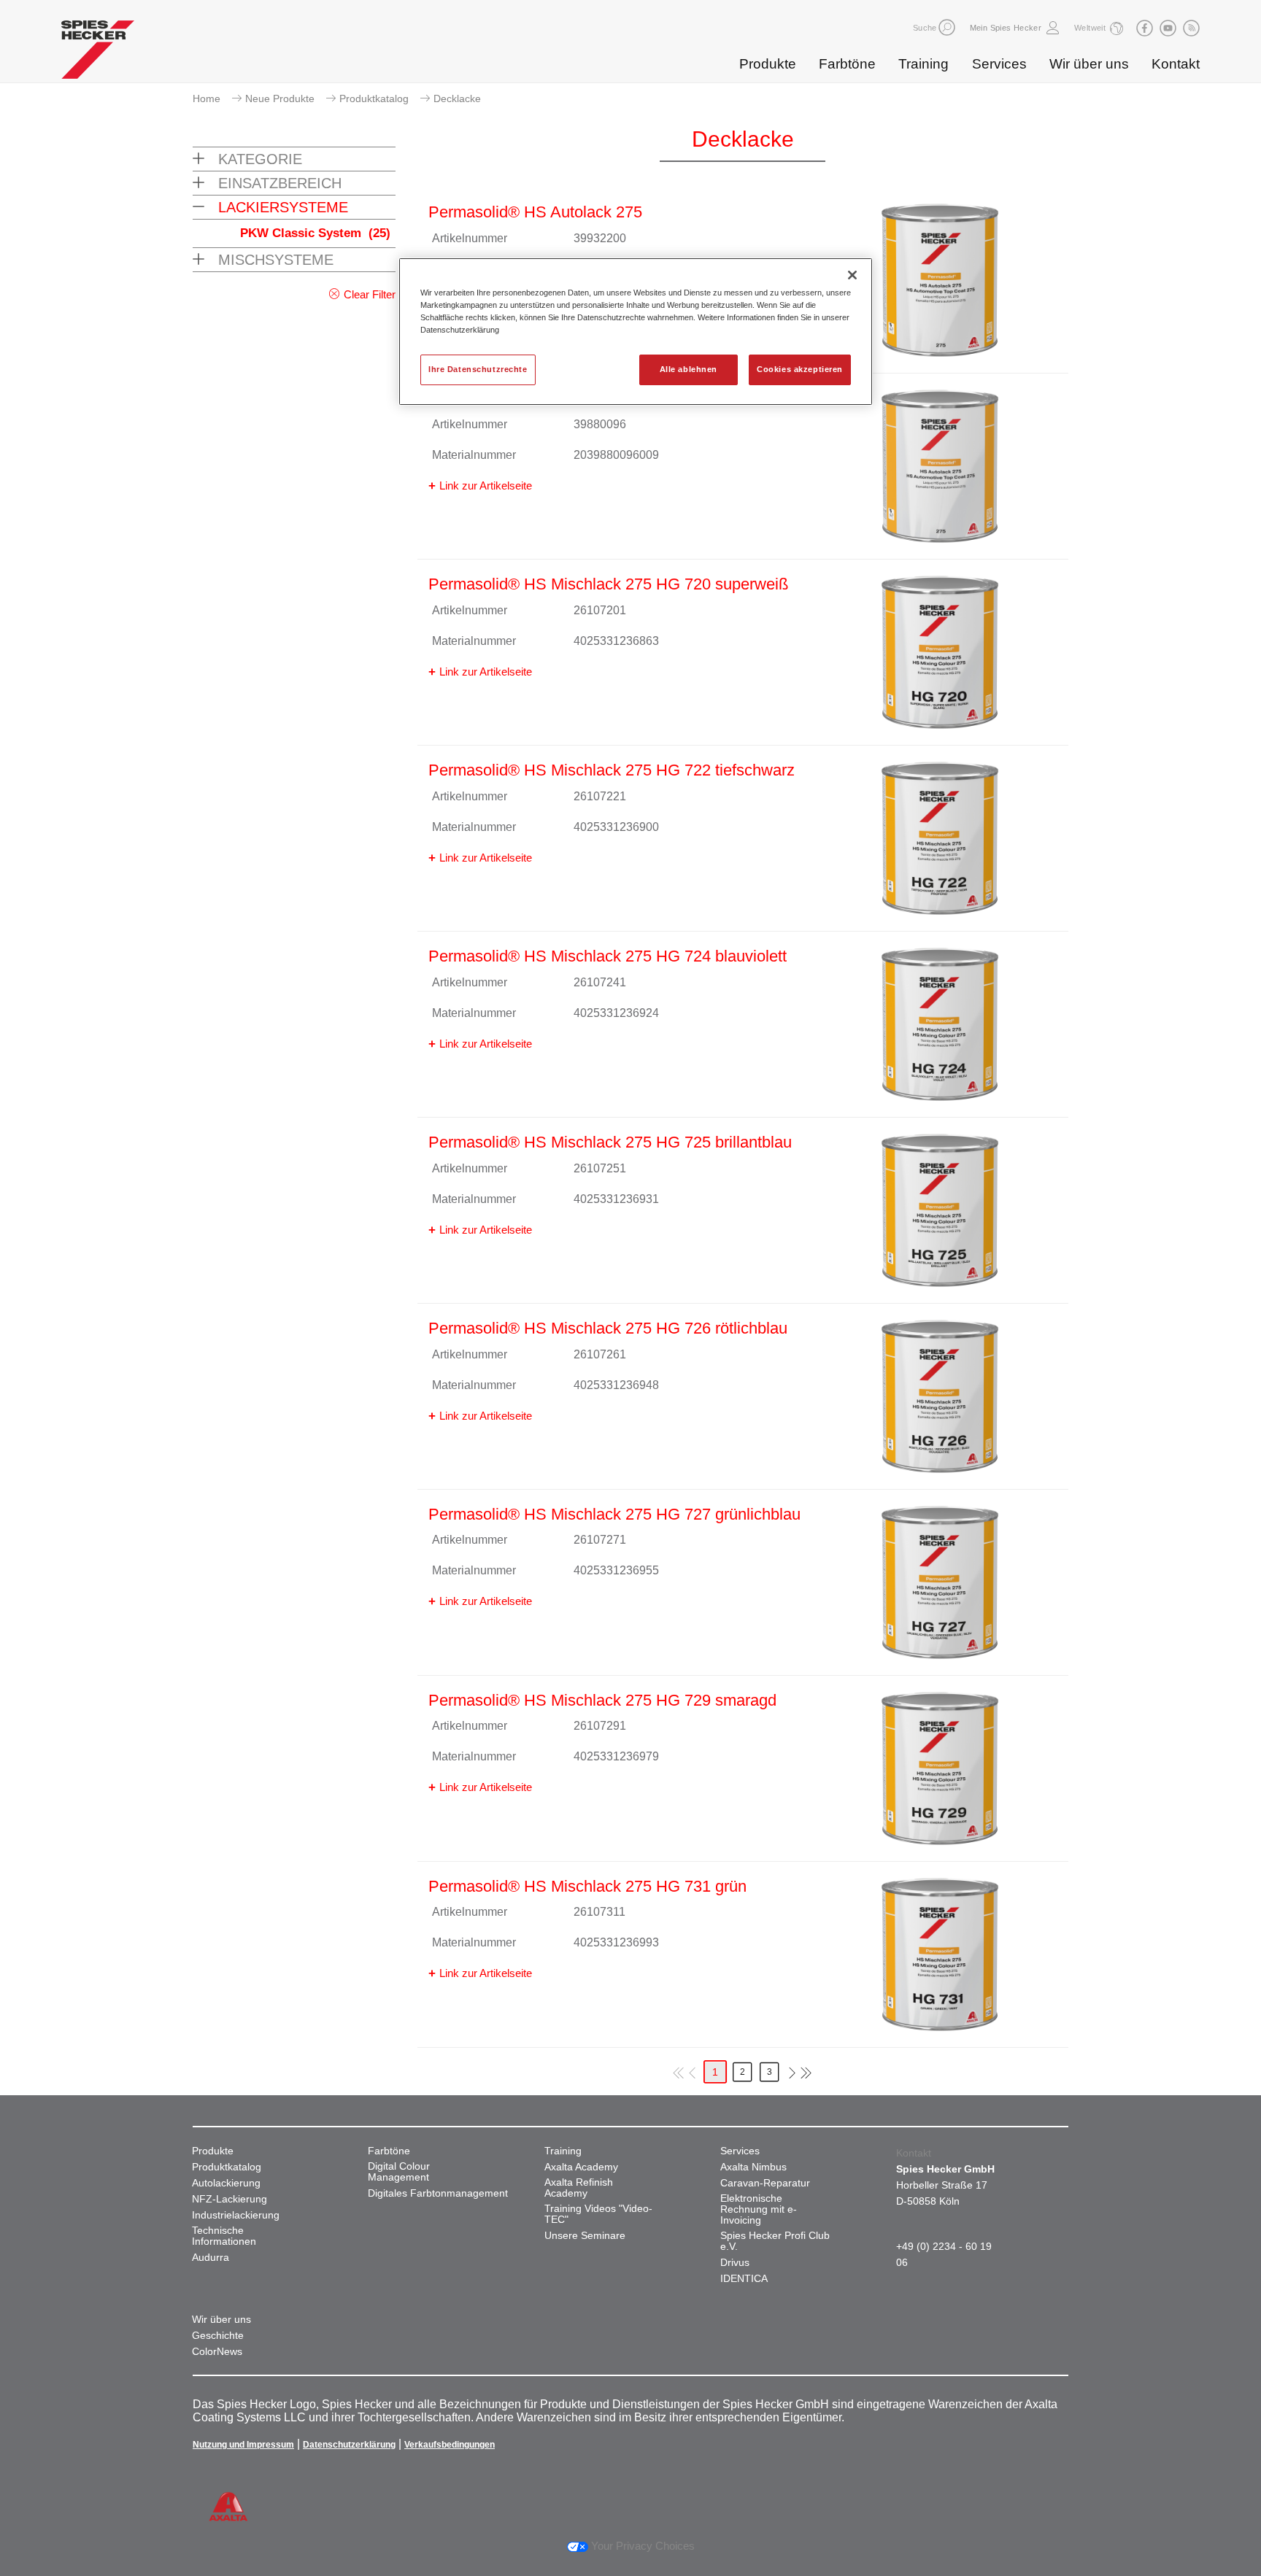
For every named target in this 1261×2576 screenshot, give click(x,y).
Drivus (735, 2263)
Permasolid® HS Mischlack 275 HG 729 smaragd (602, 1700)
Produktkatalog (374, 98)
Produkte (768, 64)
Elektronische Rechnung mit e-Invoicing (759, 2209)
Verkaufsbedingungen (450, 2445)
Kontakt (1176, 64)
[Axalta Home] (98, 53)
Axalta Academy (581, 2167)
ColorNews (217, 2352)
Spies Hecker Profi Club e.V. (775, 2241)
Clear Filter (370, 294)
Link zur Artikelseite (486, 486)
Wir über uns (1089, 64)
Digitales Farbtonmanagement (438, 2193)
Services (999, 64)
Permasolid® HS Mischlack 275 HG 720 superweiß (608, 584)
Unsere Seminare (585, 2236)
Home (207, 98)
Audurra (211, 2258)
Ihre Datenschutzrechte (478, 369)
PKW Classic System (315, 233)
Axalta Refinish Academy (579, 2188)
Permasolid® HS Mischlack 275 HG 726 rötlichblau (608, 1328)
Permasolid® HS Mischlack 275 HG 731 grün (587, 1886)
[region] (636, 332)
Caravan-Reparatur (765, 2183)
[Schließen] (852, 275)
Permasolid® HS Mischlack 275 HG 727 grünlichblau (614, 1514)
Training (923, 64)
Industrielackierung (236, 2215)
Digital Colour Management (399, 2172)
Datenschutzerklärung (349, 2445)
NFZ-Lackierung (230, 2199)
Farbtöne (847, 64)
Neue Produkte (280, 98)
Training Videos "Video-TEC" (598, 2214)
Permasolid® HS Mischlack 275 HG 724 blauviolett (608, 956)
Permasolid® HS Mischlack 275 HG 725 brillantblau (610, 1142)
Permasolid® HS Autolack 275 (535, 212)
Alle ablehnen (689, 369)
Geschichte (218, 2336)
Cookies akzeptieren (800, 369)
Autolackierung (226, 2183)
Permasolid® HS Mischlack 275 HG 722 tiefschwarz (612, 770)
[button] (947, 27)
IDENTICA (744, 2279)
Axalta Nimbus (753, 2167)
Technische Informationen (224, 2236)
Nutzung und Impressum (243, 2445)
